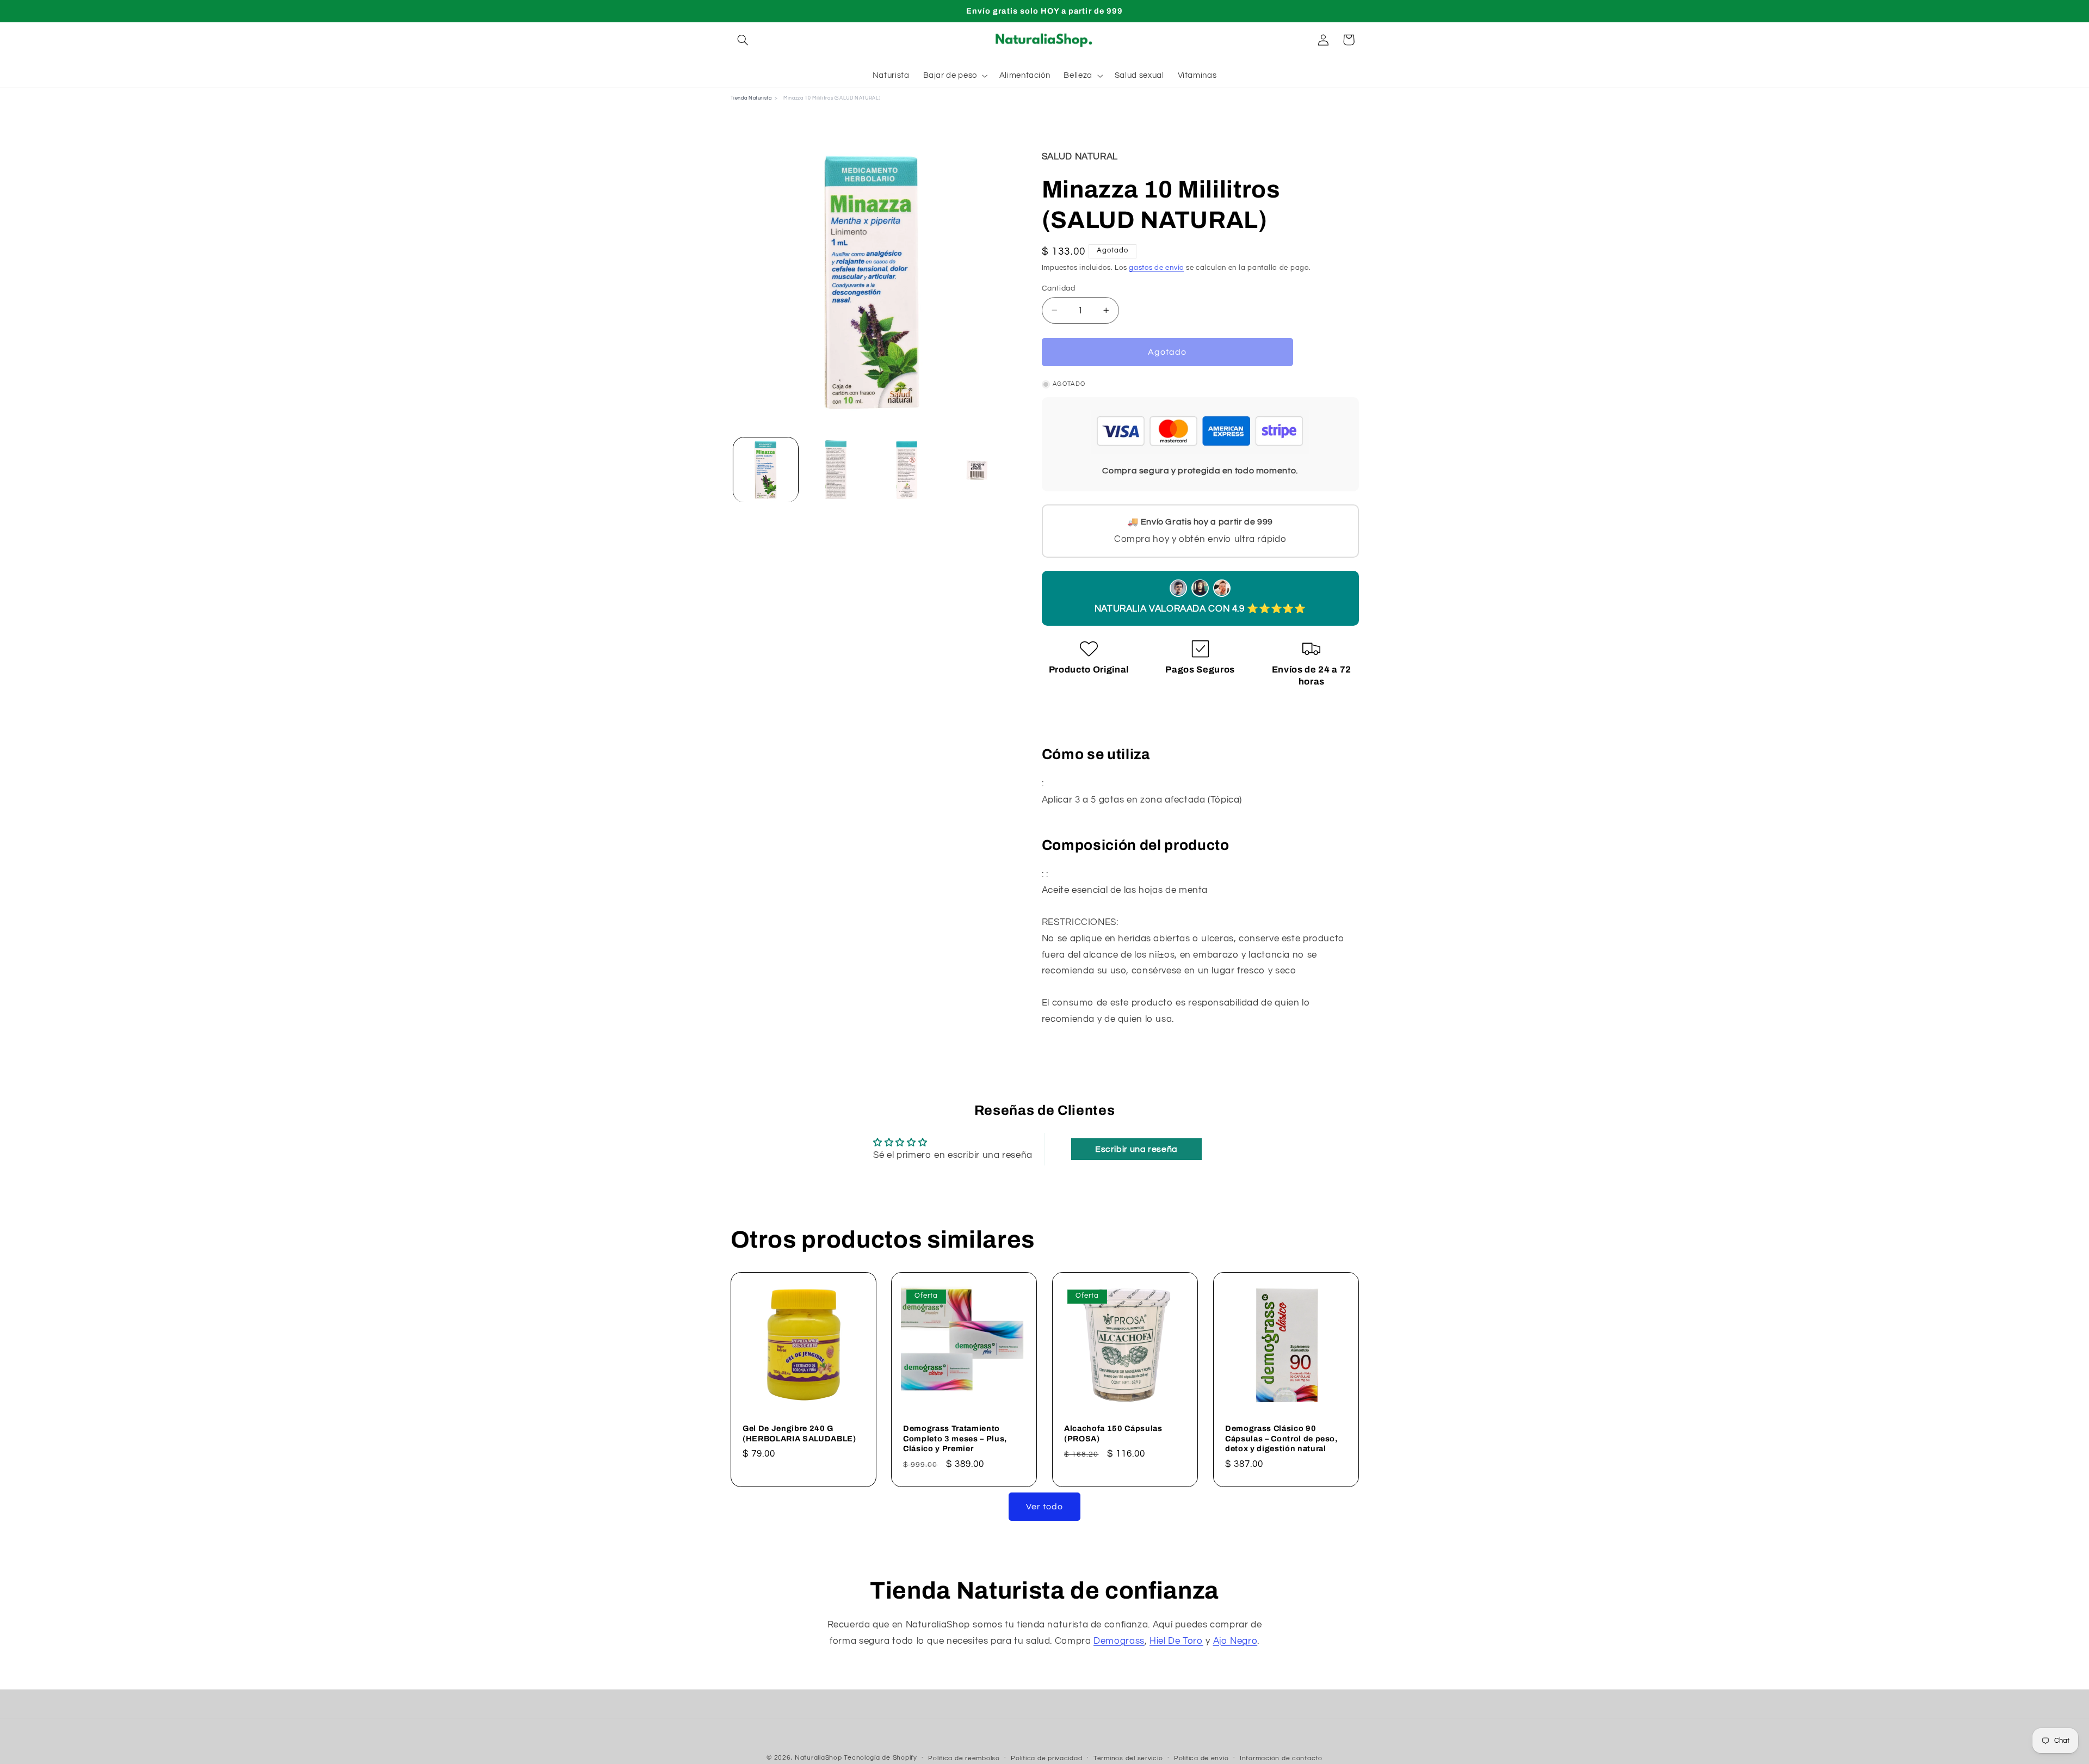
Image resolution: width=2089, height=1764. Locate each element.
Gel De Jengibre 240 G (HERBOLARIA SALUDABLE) (799, 1433)
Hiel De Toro (1176, 1641)
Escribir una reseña (1136, 1149)
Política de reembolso (964, 1758)
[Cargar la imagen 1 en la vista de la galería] (766, 470)
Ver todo (1044, 1507)
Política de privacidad (1046, 1758)
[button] (743, 40)
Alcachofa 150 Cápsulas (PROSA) (1113, 1433)
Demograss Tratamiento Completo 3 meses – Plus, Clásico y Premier (955, 1438)
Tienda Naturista (751, 98)
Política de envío (1201, 1758)
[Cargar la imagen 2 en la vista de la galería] (836, 470)
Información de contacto (1281, 1758)
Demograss (1119, 1641)
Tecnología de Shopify (880, 1758)
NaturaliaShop (818, 1758)
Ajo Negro (1235, 1641)
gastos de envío (1156, 268)
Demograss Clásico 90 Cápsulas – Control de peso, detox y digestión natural (1281, 1438)
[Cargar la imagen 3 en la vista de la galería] (907, 470)
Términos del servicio (1128, 1758)
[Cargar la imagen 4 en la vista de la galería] (977, 470)
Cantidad (1058, 288)
